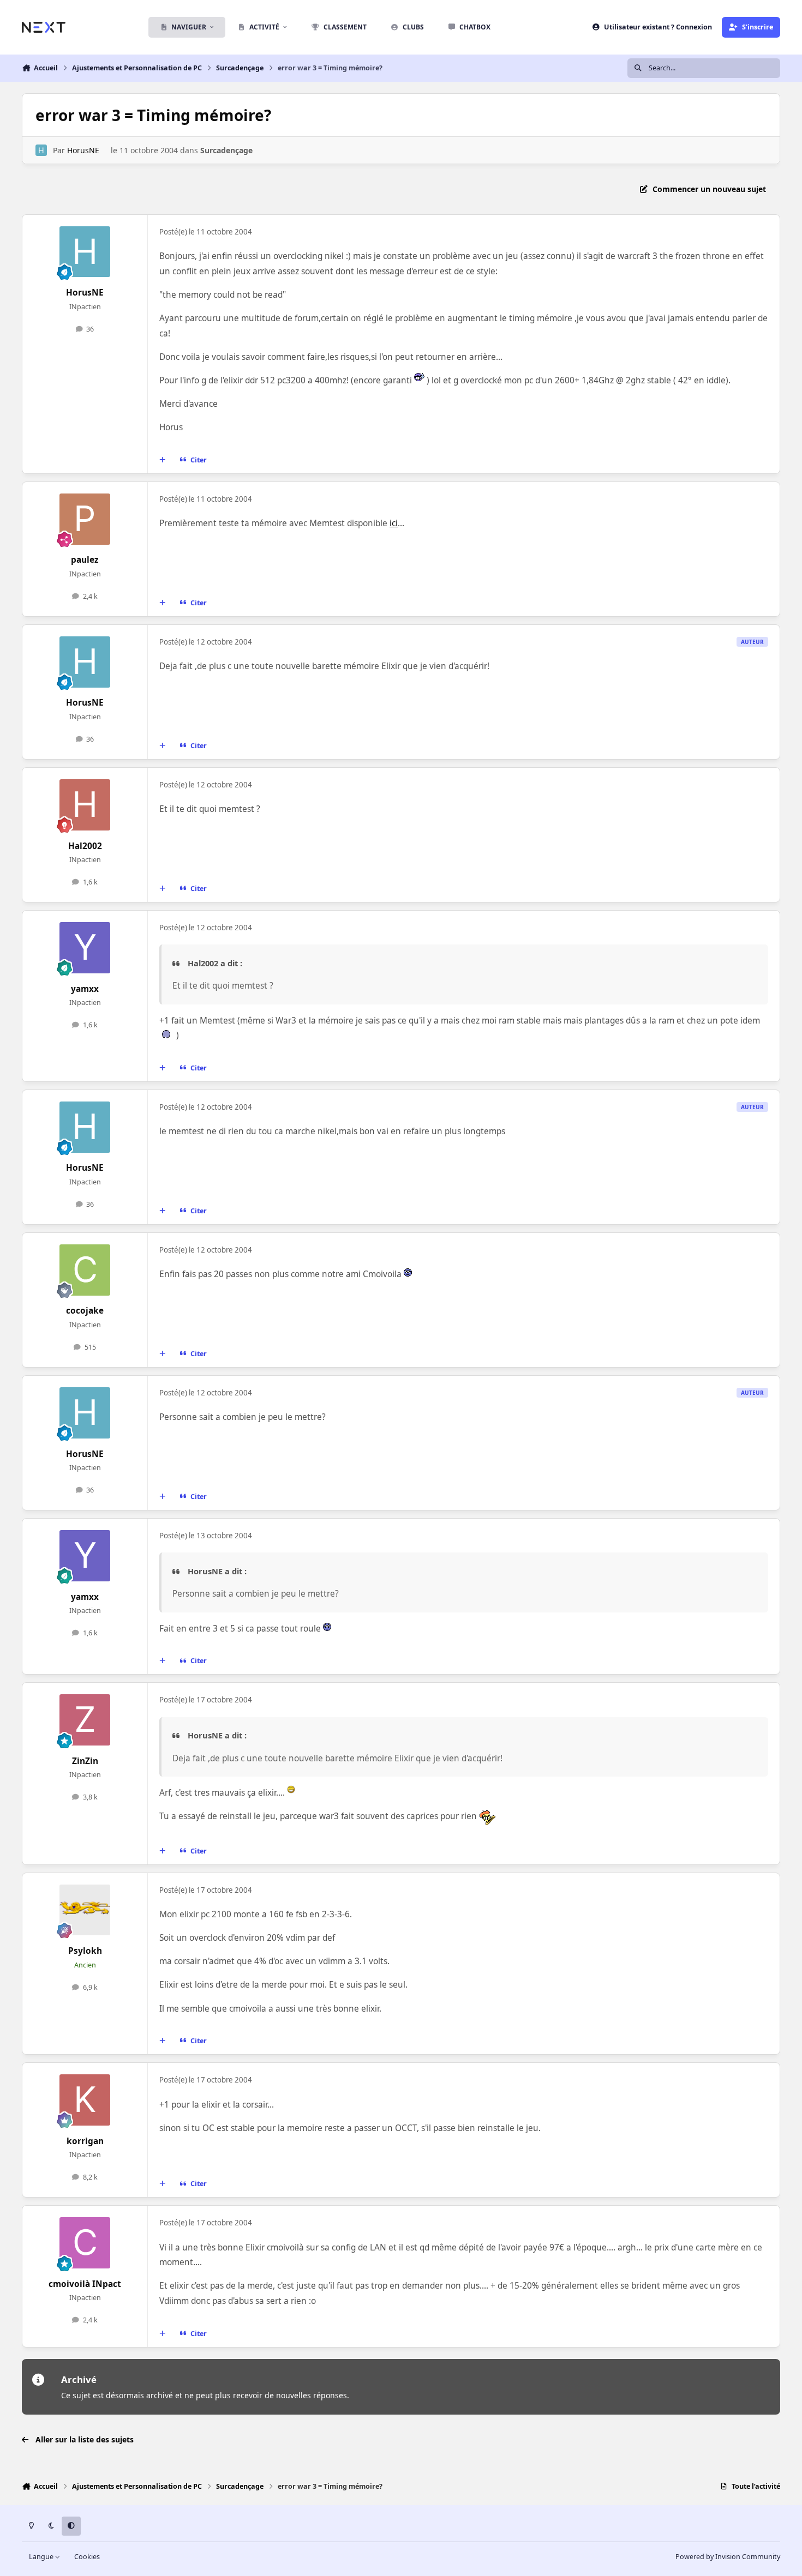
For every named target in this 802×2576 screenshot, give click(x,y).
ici (394, 523)
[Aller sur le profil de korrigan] (85, 2100)
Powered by (728, 2557)
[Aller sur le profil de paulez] (85, 519)
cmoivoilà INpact (85, 2284)
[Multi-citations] (163, 460)
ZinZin (85, 1761)
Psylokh (85, 1951)
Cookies (87, 2557)
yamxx (85, 989)
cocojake (85, 1311)
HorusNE (83, 150)
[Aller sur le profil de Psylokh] (85, 1910)
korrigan (85, 2141)
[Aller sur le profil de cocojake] (85, 1270)
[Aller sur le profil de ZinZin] (85, 1720)
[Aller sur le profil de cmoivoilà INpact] (85, 2243)
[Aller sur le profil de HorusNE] (41, 150)
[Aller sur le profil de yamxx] (85, 948)
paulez (85, 560)
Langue (42, 2557)
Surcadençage (226, 150)
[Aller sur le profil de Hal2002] (85, 805)
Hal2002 (85, 846)
